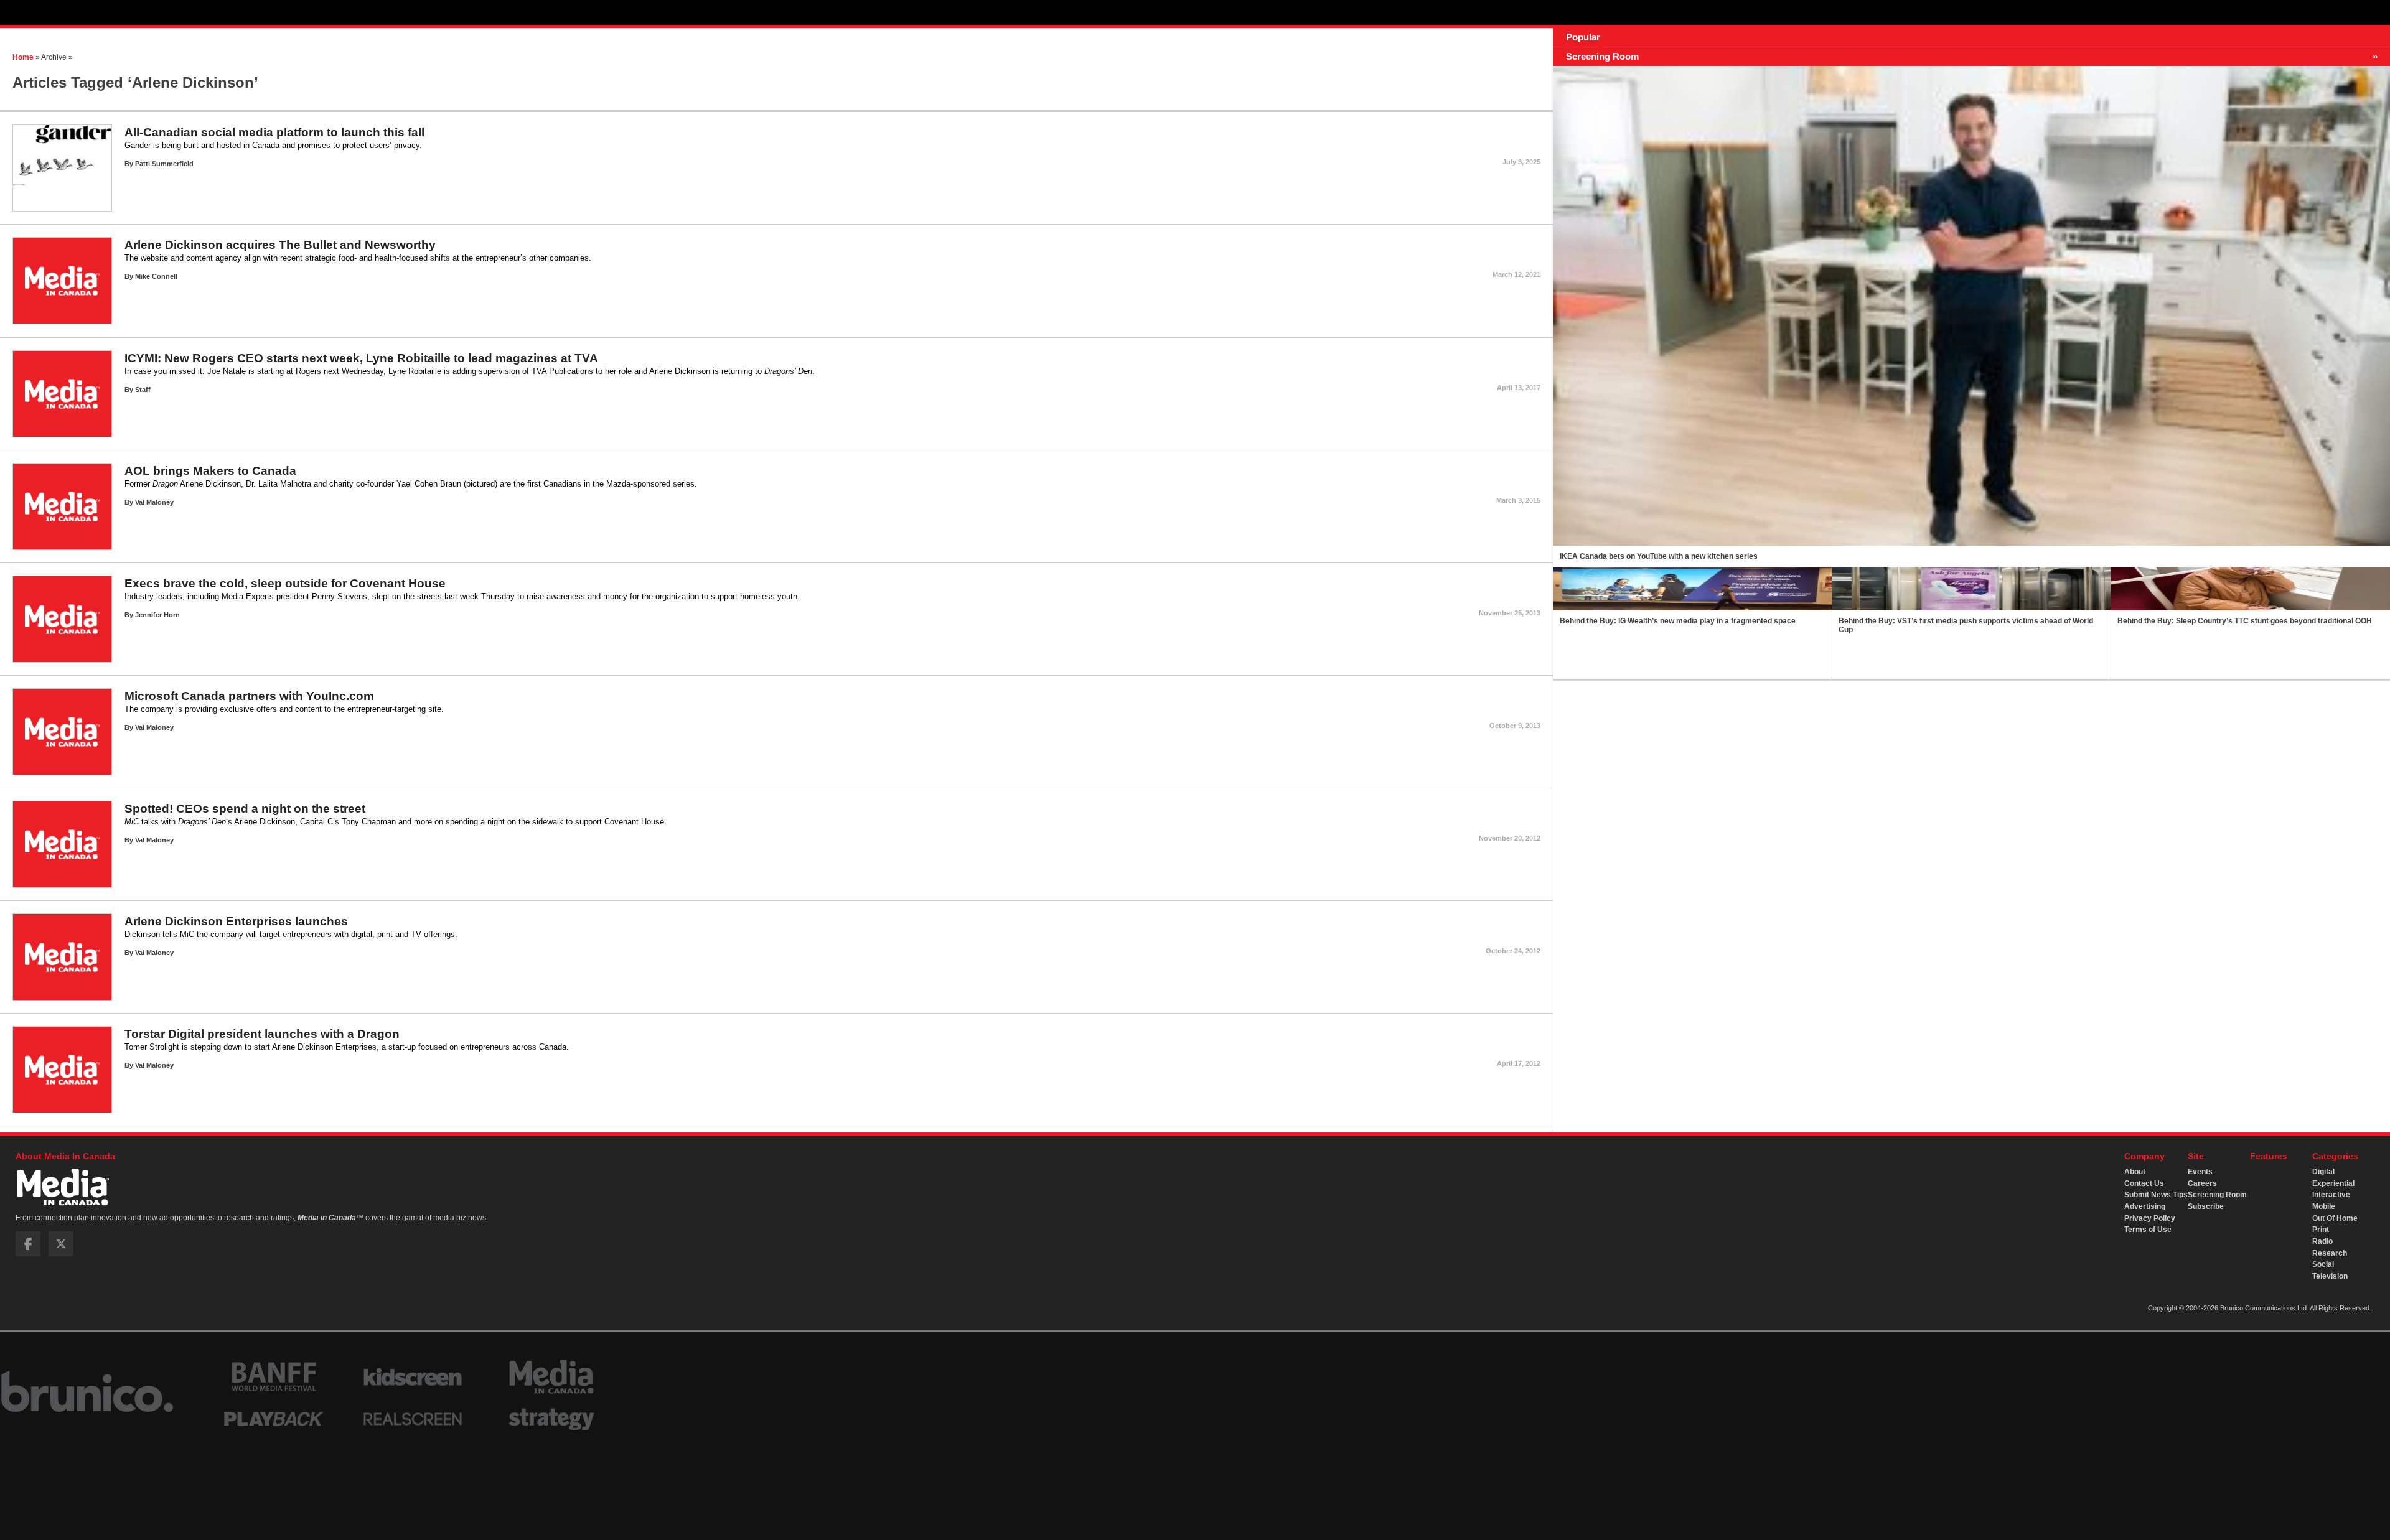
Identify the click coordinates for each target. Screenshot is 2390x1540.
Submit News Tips (2156, 1195)
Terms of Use (2148, 1230)
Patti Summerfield (164, 164)
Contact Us (2144, 1183)
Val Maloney (154, 502)
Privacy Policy (2150, 1218)
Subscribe (2206, 1206)
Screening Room (2217, 1195)
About (2135, 1172)
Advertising (2145, 1206)
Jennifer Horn (157, 615)
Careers (2202, 1183)
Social (2323, 1264)
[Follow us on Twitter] (61, 1254)
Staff (143, 390)
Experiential (2333, 1183)
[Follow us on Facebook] (28, 1254)
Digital (2323, 1172)
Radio (2322, 1241)
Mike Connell (156, 276)
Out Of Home (2335, 1218)
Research (2330, 1253)
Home (23, 57)
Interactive (2331, 1195)
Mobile (2324, 1206)
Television (2330, 1276)
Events (2200, 1172)
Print (2321, 1230)
